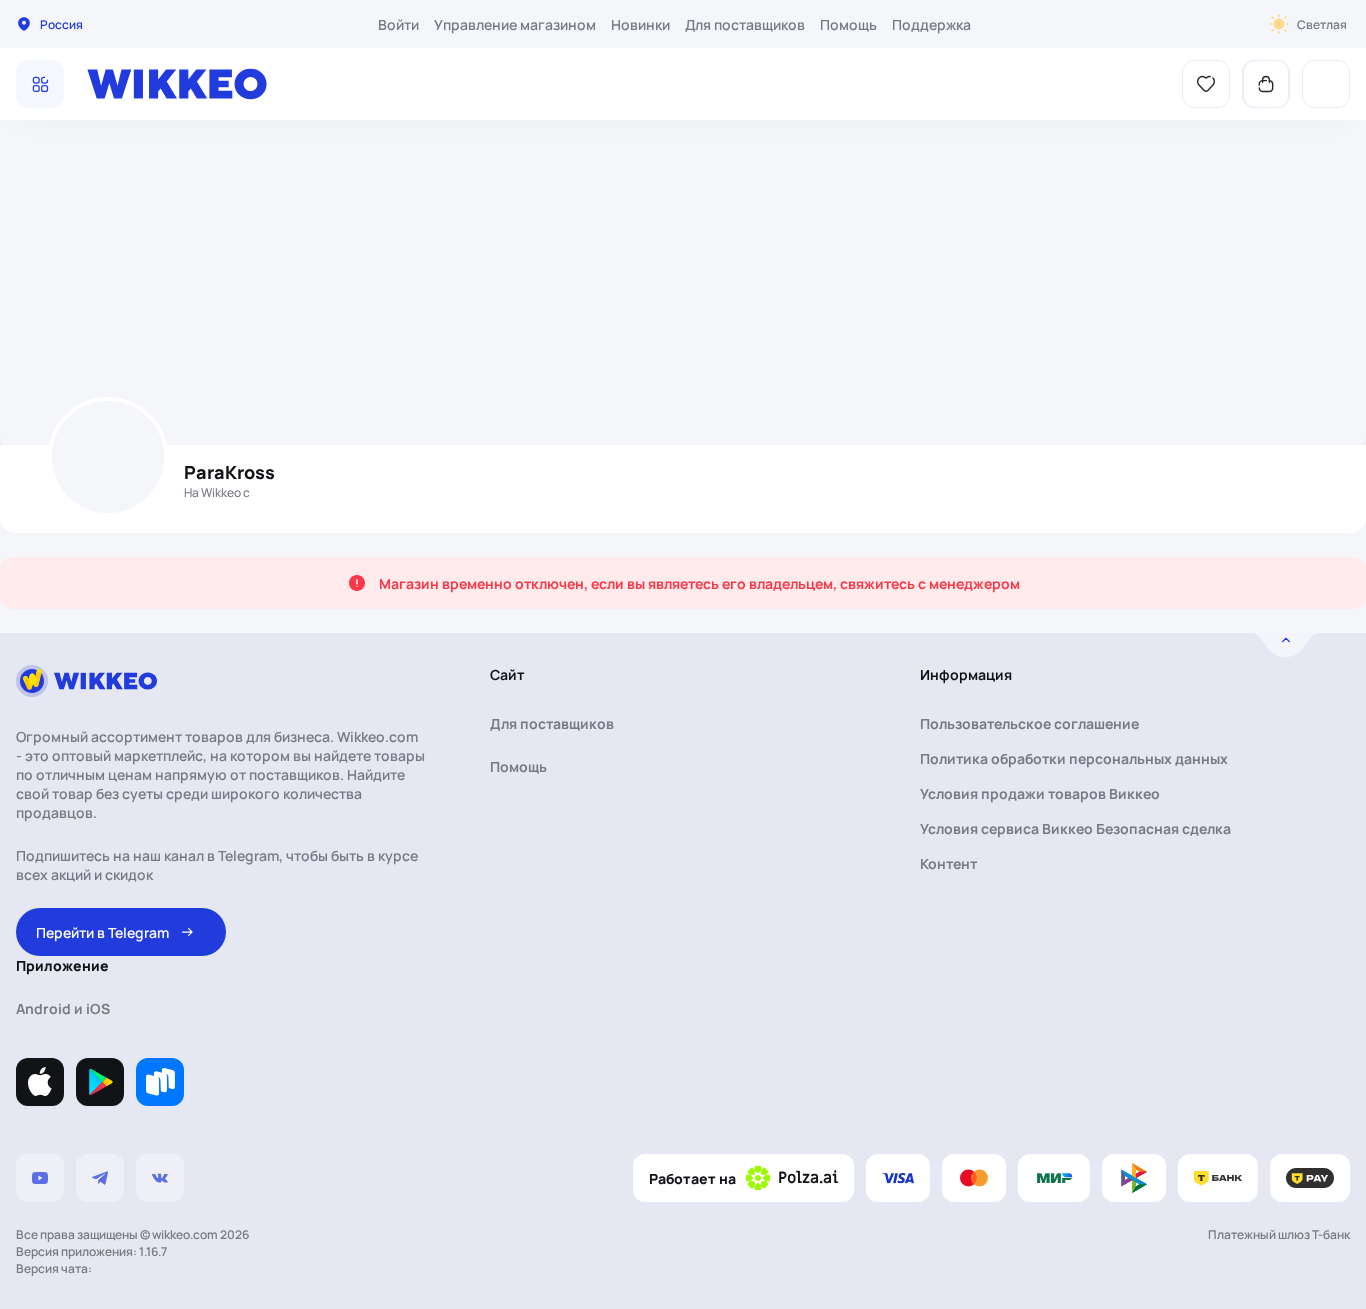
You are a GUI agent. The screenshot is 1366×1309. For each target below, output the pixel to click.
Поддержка (931, 24)
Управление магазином (515, 24)
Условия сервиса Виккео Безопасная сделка (1075, 828)
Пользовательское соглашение (1029, 723)
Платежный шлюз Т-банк (1279, 1234)
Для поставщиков (745, 24)
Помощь (848, 24)
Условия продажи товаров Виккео (1040, 793)
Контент (948, 863)
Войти (398, 24)
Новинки (640, 24)
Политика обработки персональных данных (1074, 758)
